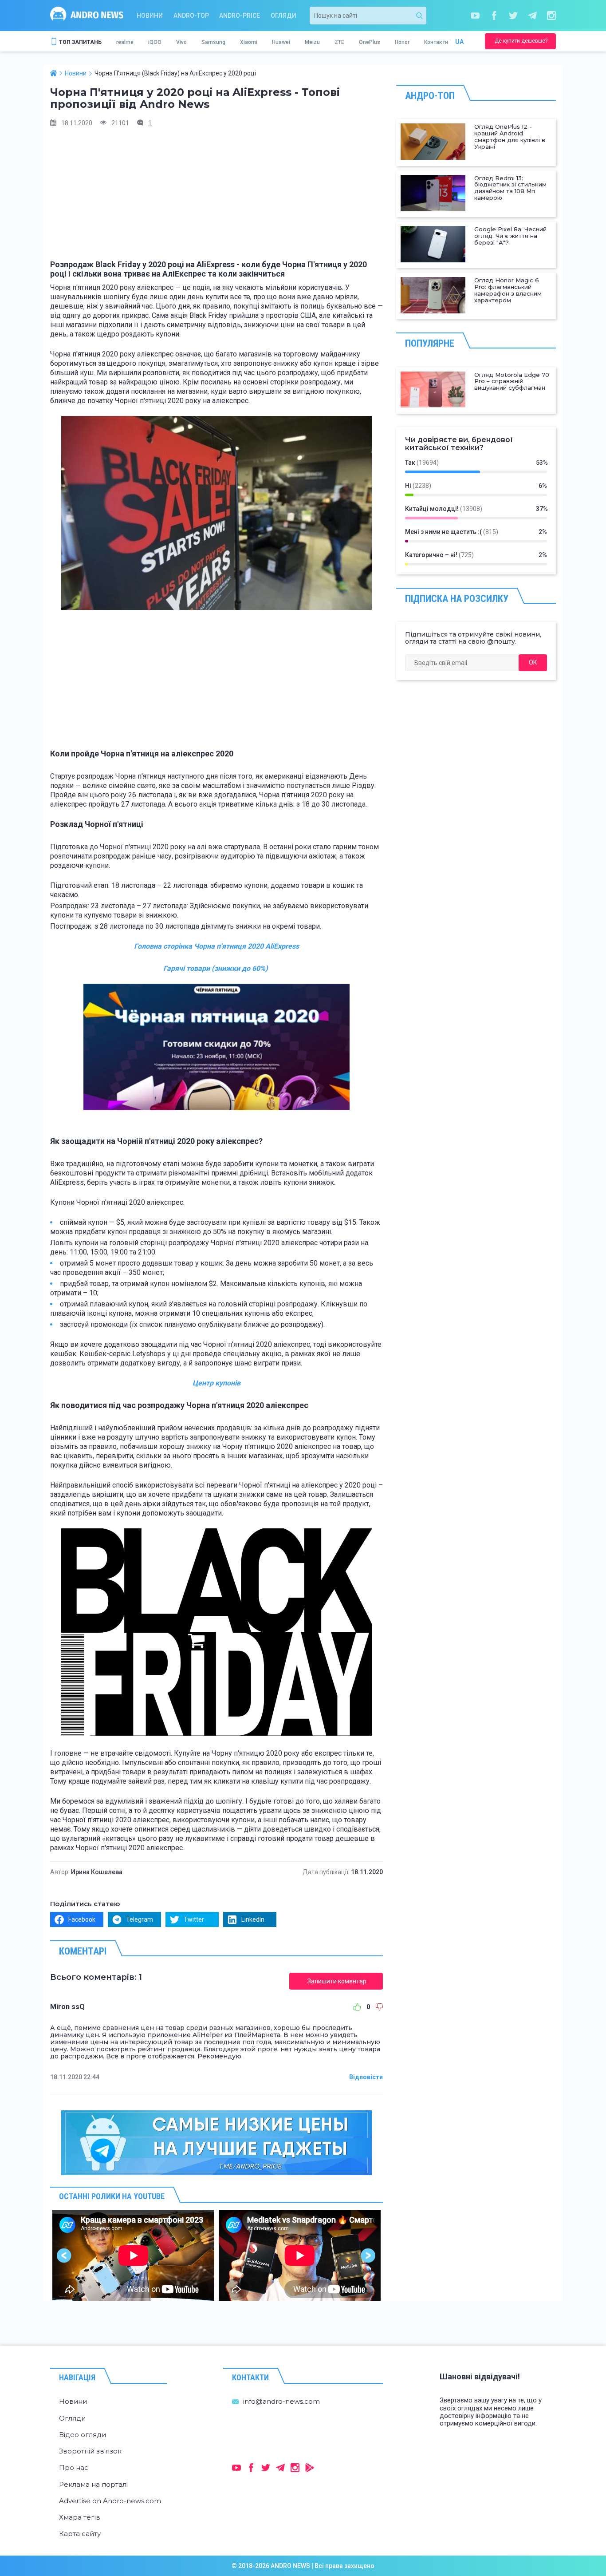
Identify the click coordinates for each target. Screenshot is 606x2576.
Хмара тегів (80, 2517)
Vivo (181, 42)
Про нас (74, 2467)
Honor (402, 42)
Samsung (213, 42)
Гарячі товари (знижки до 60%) (216, 968)
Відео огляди (83, 2435)
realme (125, 42)
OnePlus (370, 42)
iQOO (155, 42)
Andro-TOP (191, 16)
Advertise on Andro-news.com (110, 2501)
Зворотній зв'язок (90, 2451)
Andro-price (240, 16)
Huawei (281, 42)
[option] (133, 2255)
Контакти (436, 42)
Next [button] (368, 2255)
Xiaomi (249, 42)
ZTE (339, 42)
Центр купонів (216, 1383)
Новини (150, 16)
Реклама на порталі (93, 2484)
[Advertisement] (216, 198)
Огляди (283, 16)
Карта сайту (80, 2534)
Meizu (312, 42)
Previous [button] (65, 2255)
